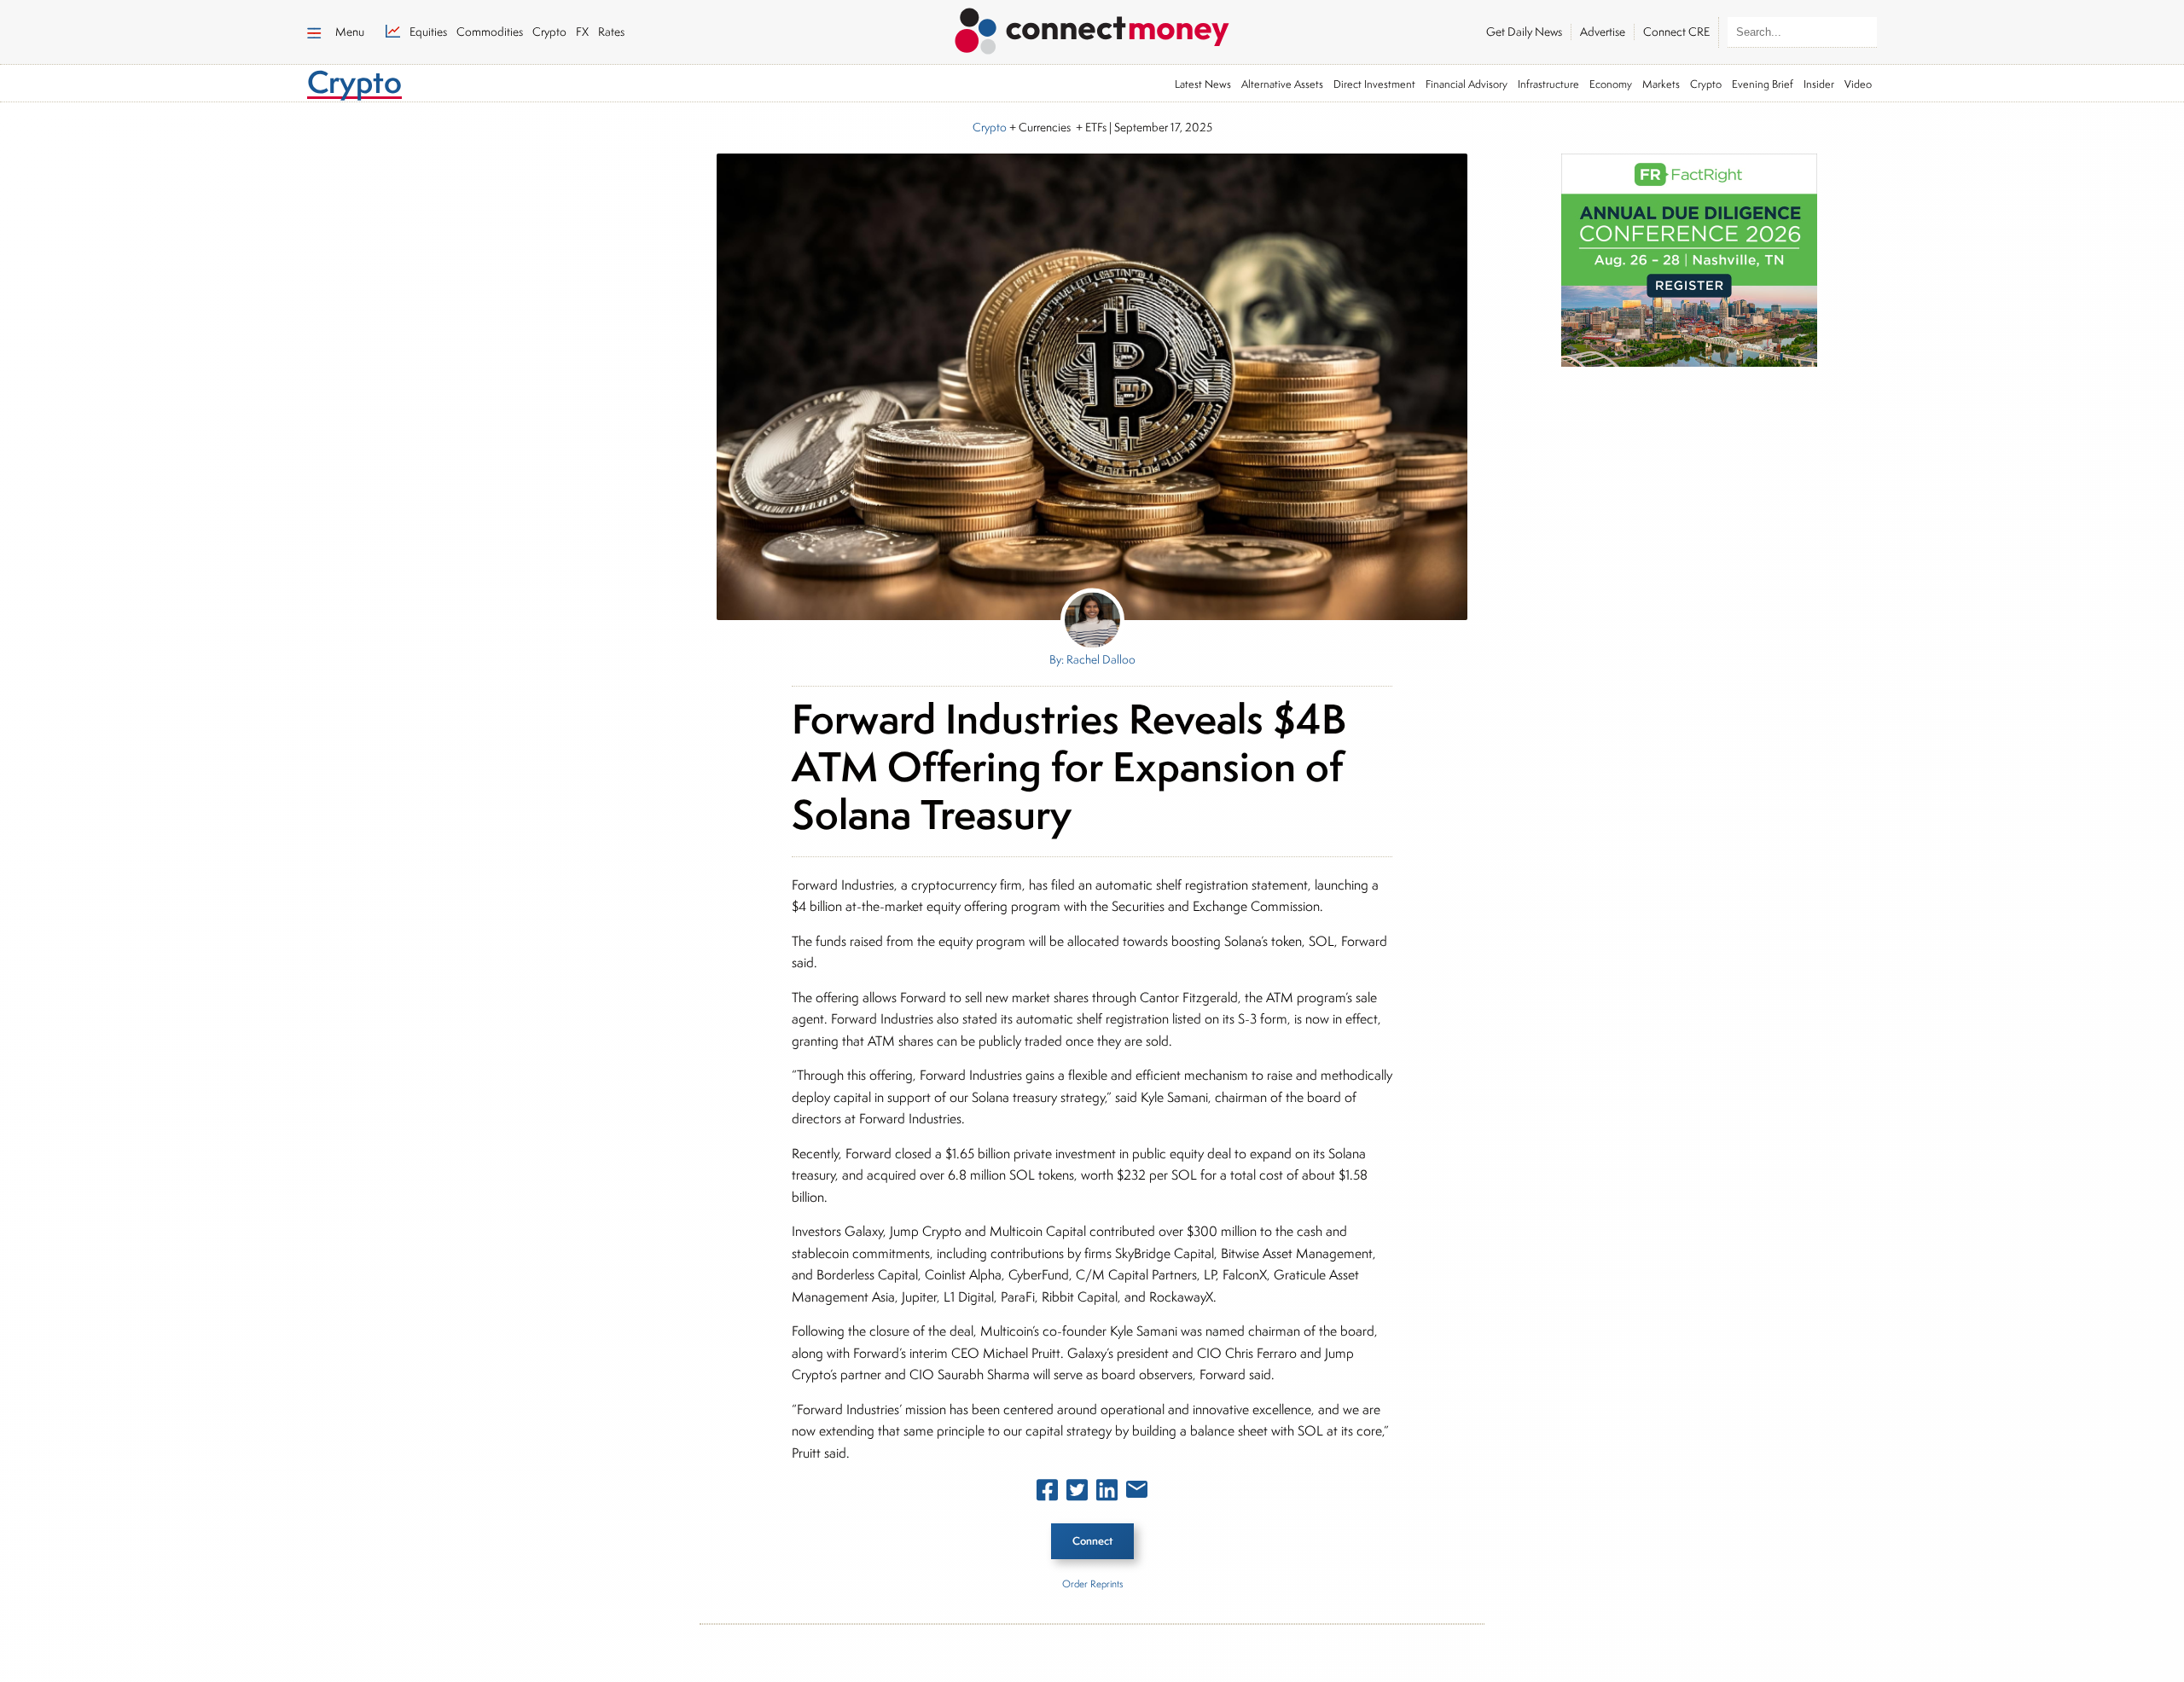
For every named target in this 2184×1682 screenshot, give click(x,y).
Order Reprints (1092, 1583)
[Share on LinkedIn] (1107, 1493)
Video (1858, 84)
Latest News (1203, 84)
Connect (1092, 1541)
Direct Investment (1374, 84)
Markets (1661, 84)
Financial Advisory (1467, 84)
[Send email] (1137, 1493)
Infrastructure (1548, 84)
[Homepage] (1092, 28)
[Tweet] (1077, 1493)
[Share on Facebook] (1047, 1493)
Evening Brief (1763, 84)
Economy (1611, 84)
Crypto (1706, 84)
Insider (1819, 84)
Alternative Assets (1282, 84)
